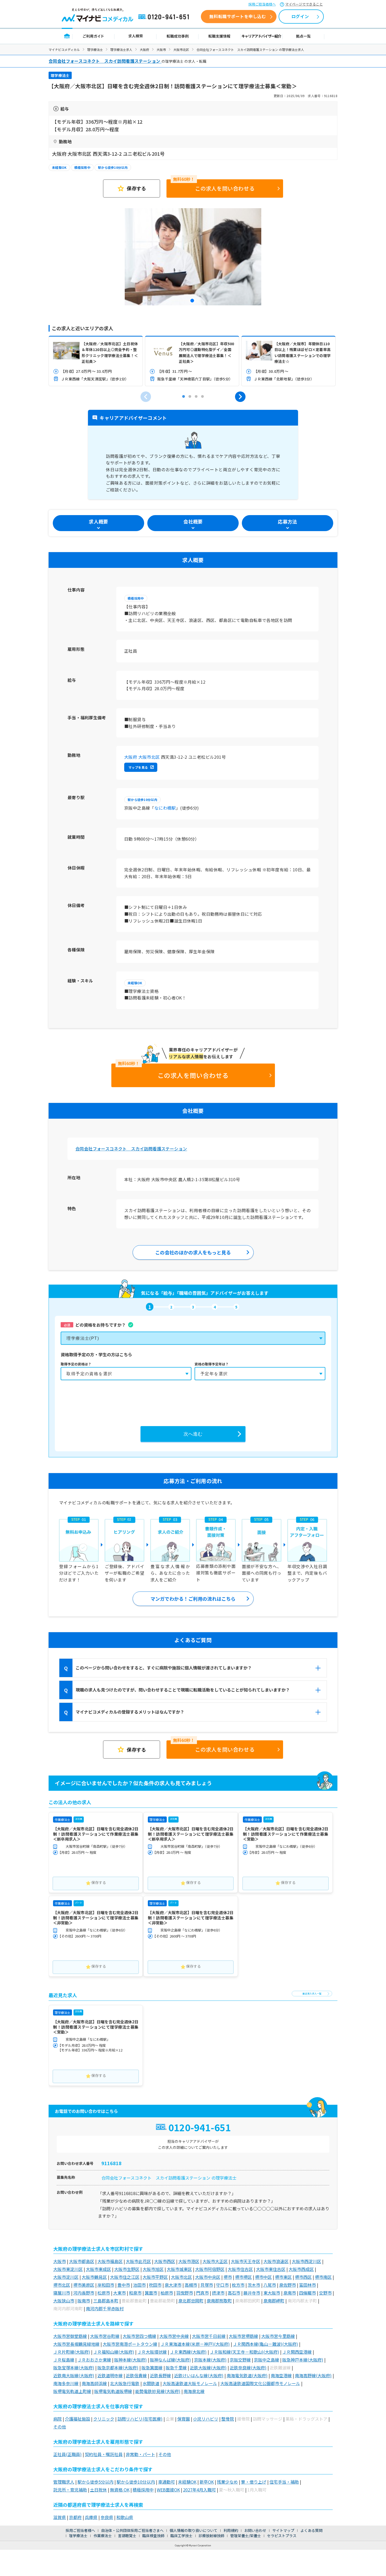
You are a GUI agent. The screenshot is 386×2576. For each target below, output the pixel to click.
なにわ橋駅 (165, 808)
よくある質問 (311, 2530)
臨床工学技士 (181, 2536)
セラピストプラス (282, 2536)
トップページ (67, 36)
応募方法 (287, 521)
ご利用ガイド (93, 36)
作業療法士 (103, 2536)
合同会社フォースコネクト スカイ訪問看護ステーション (131, 1149)
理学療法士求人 (121, 49)
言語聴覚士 (127, 2536)
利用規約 (231, 2530)
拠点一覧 (303, 36)
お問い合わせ (255, 2530)
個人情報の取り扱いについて (194, 2530)
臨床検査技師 (153, 2536)
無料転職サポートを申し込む (238, 16)
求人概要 (98, 521)
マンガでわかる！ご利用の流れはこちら (193, 1599)
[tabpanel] (193, 257)
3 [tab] (196, 397)
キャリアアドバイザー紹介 (262, 36)
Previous (146, 397)
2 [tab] (190, 397)
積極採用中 (82, 167)
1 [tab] (193, 301)
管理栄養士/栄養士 (246, 2536)
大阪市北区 (181, 49)
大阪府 (144, 49)
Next (240, 397)
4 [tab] (202, 397)
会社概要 (193, 521)
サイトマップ (283, 2530)
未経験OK (59, 167)
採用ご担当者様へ (262, 4)
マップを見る (138, 767)
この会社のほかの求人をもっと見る (193, 1252)
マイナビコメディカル (64, 49)
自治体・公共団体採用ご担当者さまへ (132, 2530)
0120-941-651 (165, 17)
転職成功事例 (178, 36)
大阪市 (161, 49)
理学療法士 (95, 49)
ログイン (300, 16)
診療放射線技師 (211, 2536)
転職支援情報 (220, 36)
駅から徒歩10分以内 (113, 167)
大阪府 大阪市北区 (142, 757)
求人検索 (135, 36)
